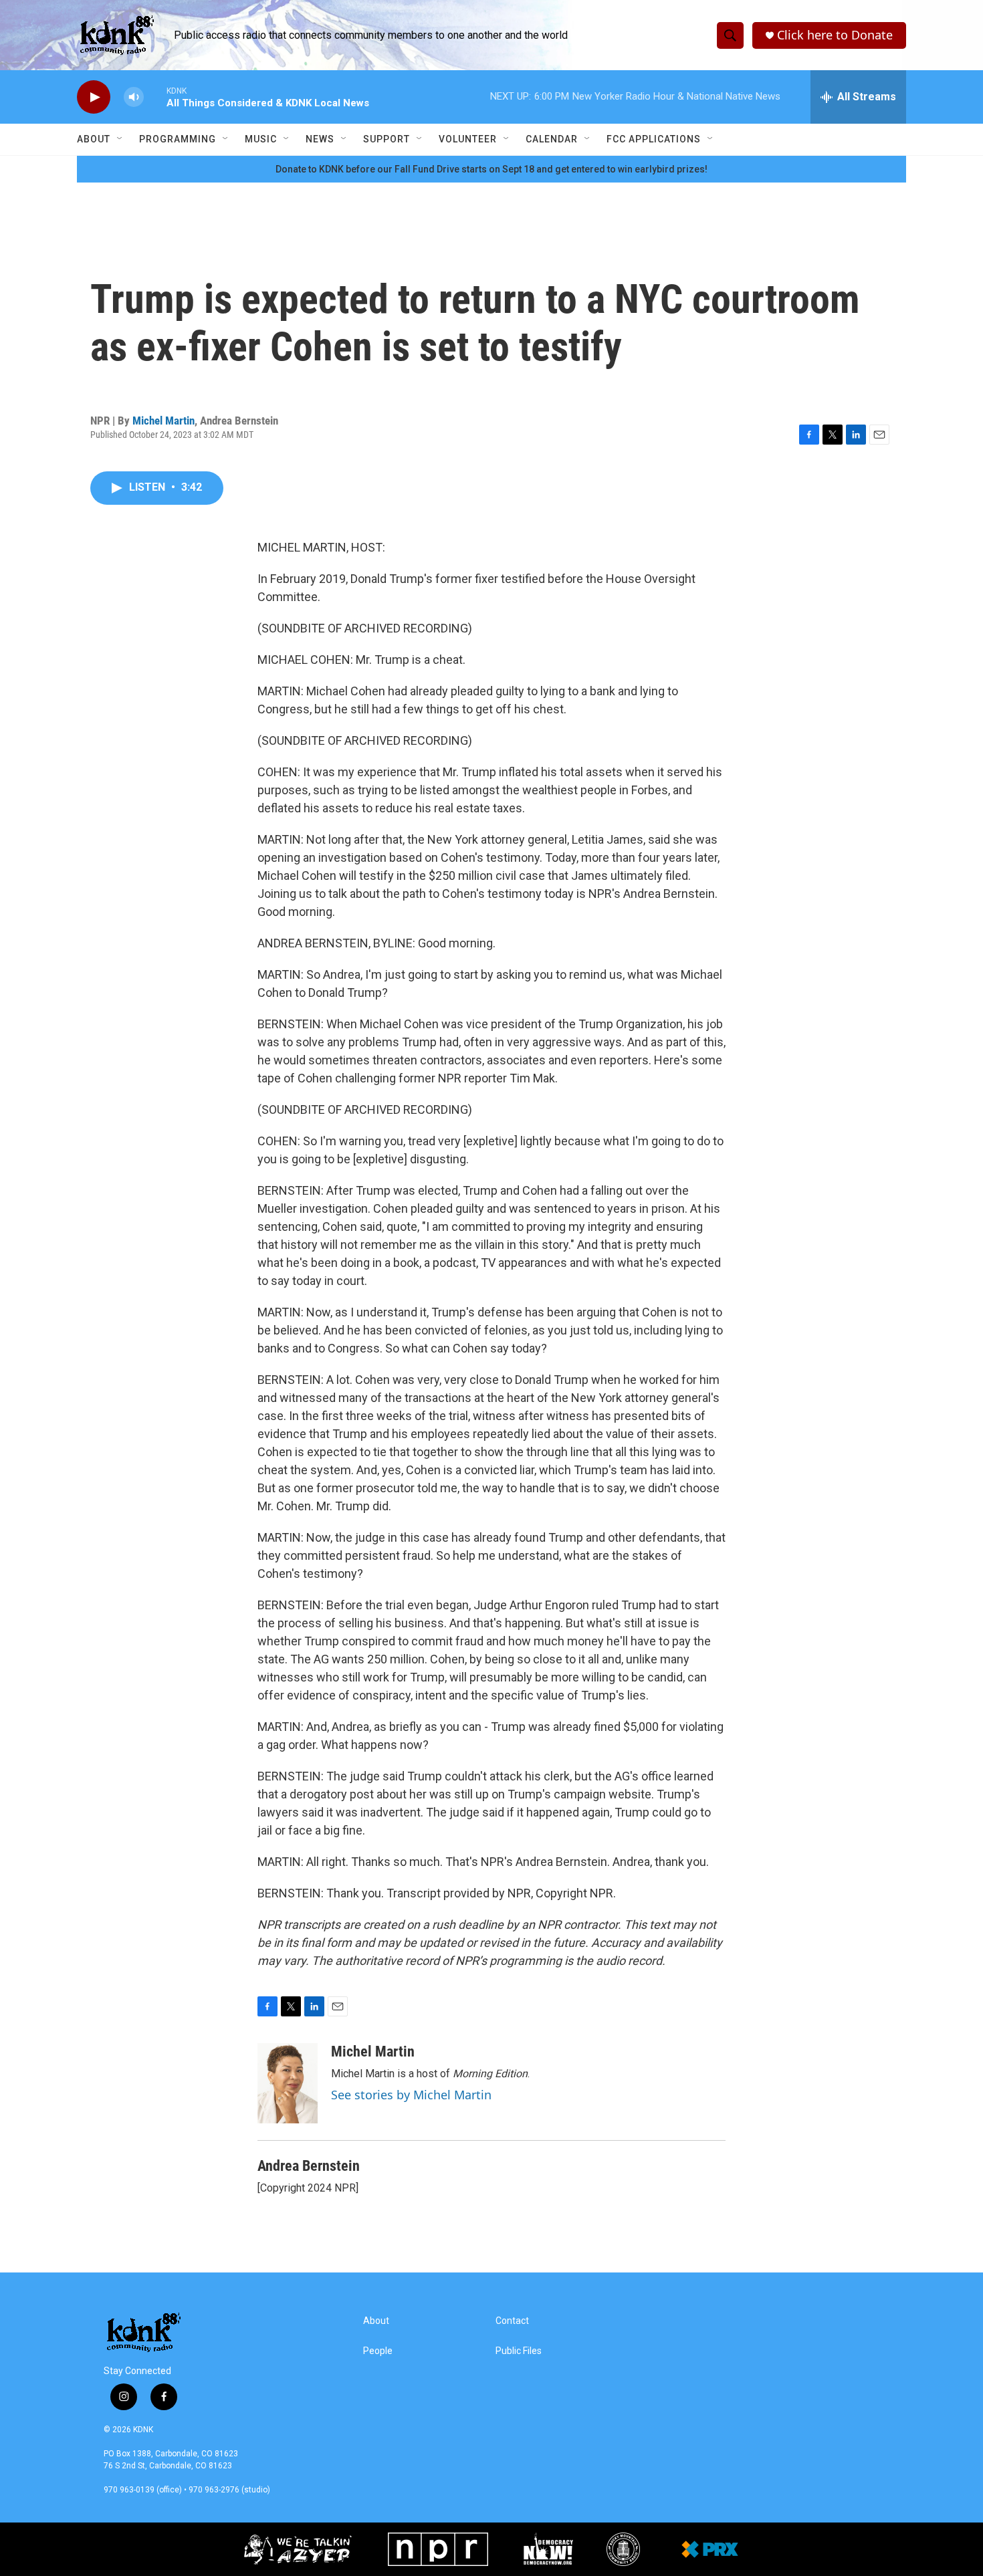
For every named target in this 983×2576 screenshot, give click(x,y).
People (378, 2351)
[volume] (134, 97)
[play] (94, 97)
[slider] (155, 97)
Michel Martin (163, 421)
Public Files (519, 2351)
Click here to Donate (835, 35)
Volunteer (468, 139)
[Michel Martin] (288, 2083)
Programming (178, 139)
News (320, 139)
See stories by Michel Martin (411, 2095)
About (94, 139)
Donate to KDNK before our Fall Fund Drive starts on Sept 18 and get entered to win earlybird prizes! (491, 169)
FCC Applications (654, 139)
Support (387, 139)
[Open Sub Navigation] (120, 139)
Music (261, 139)
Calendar (552, 139)
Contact (512, 2321)
